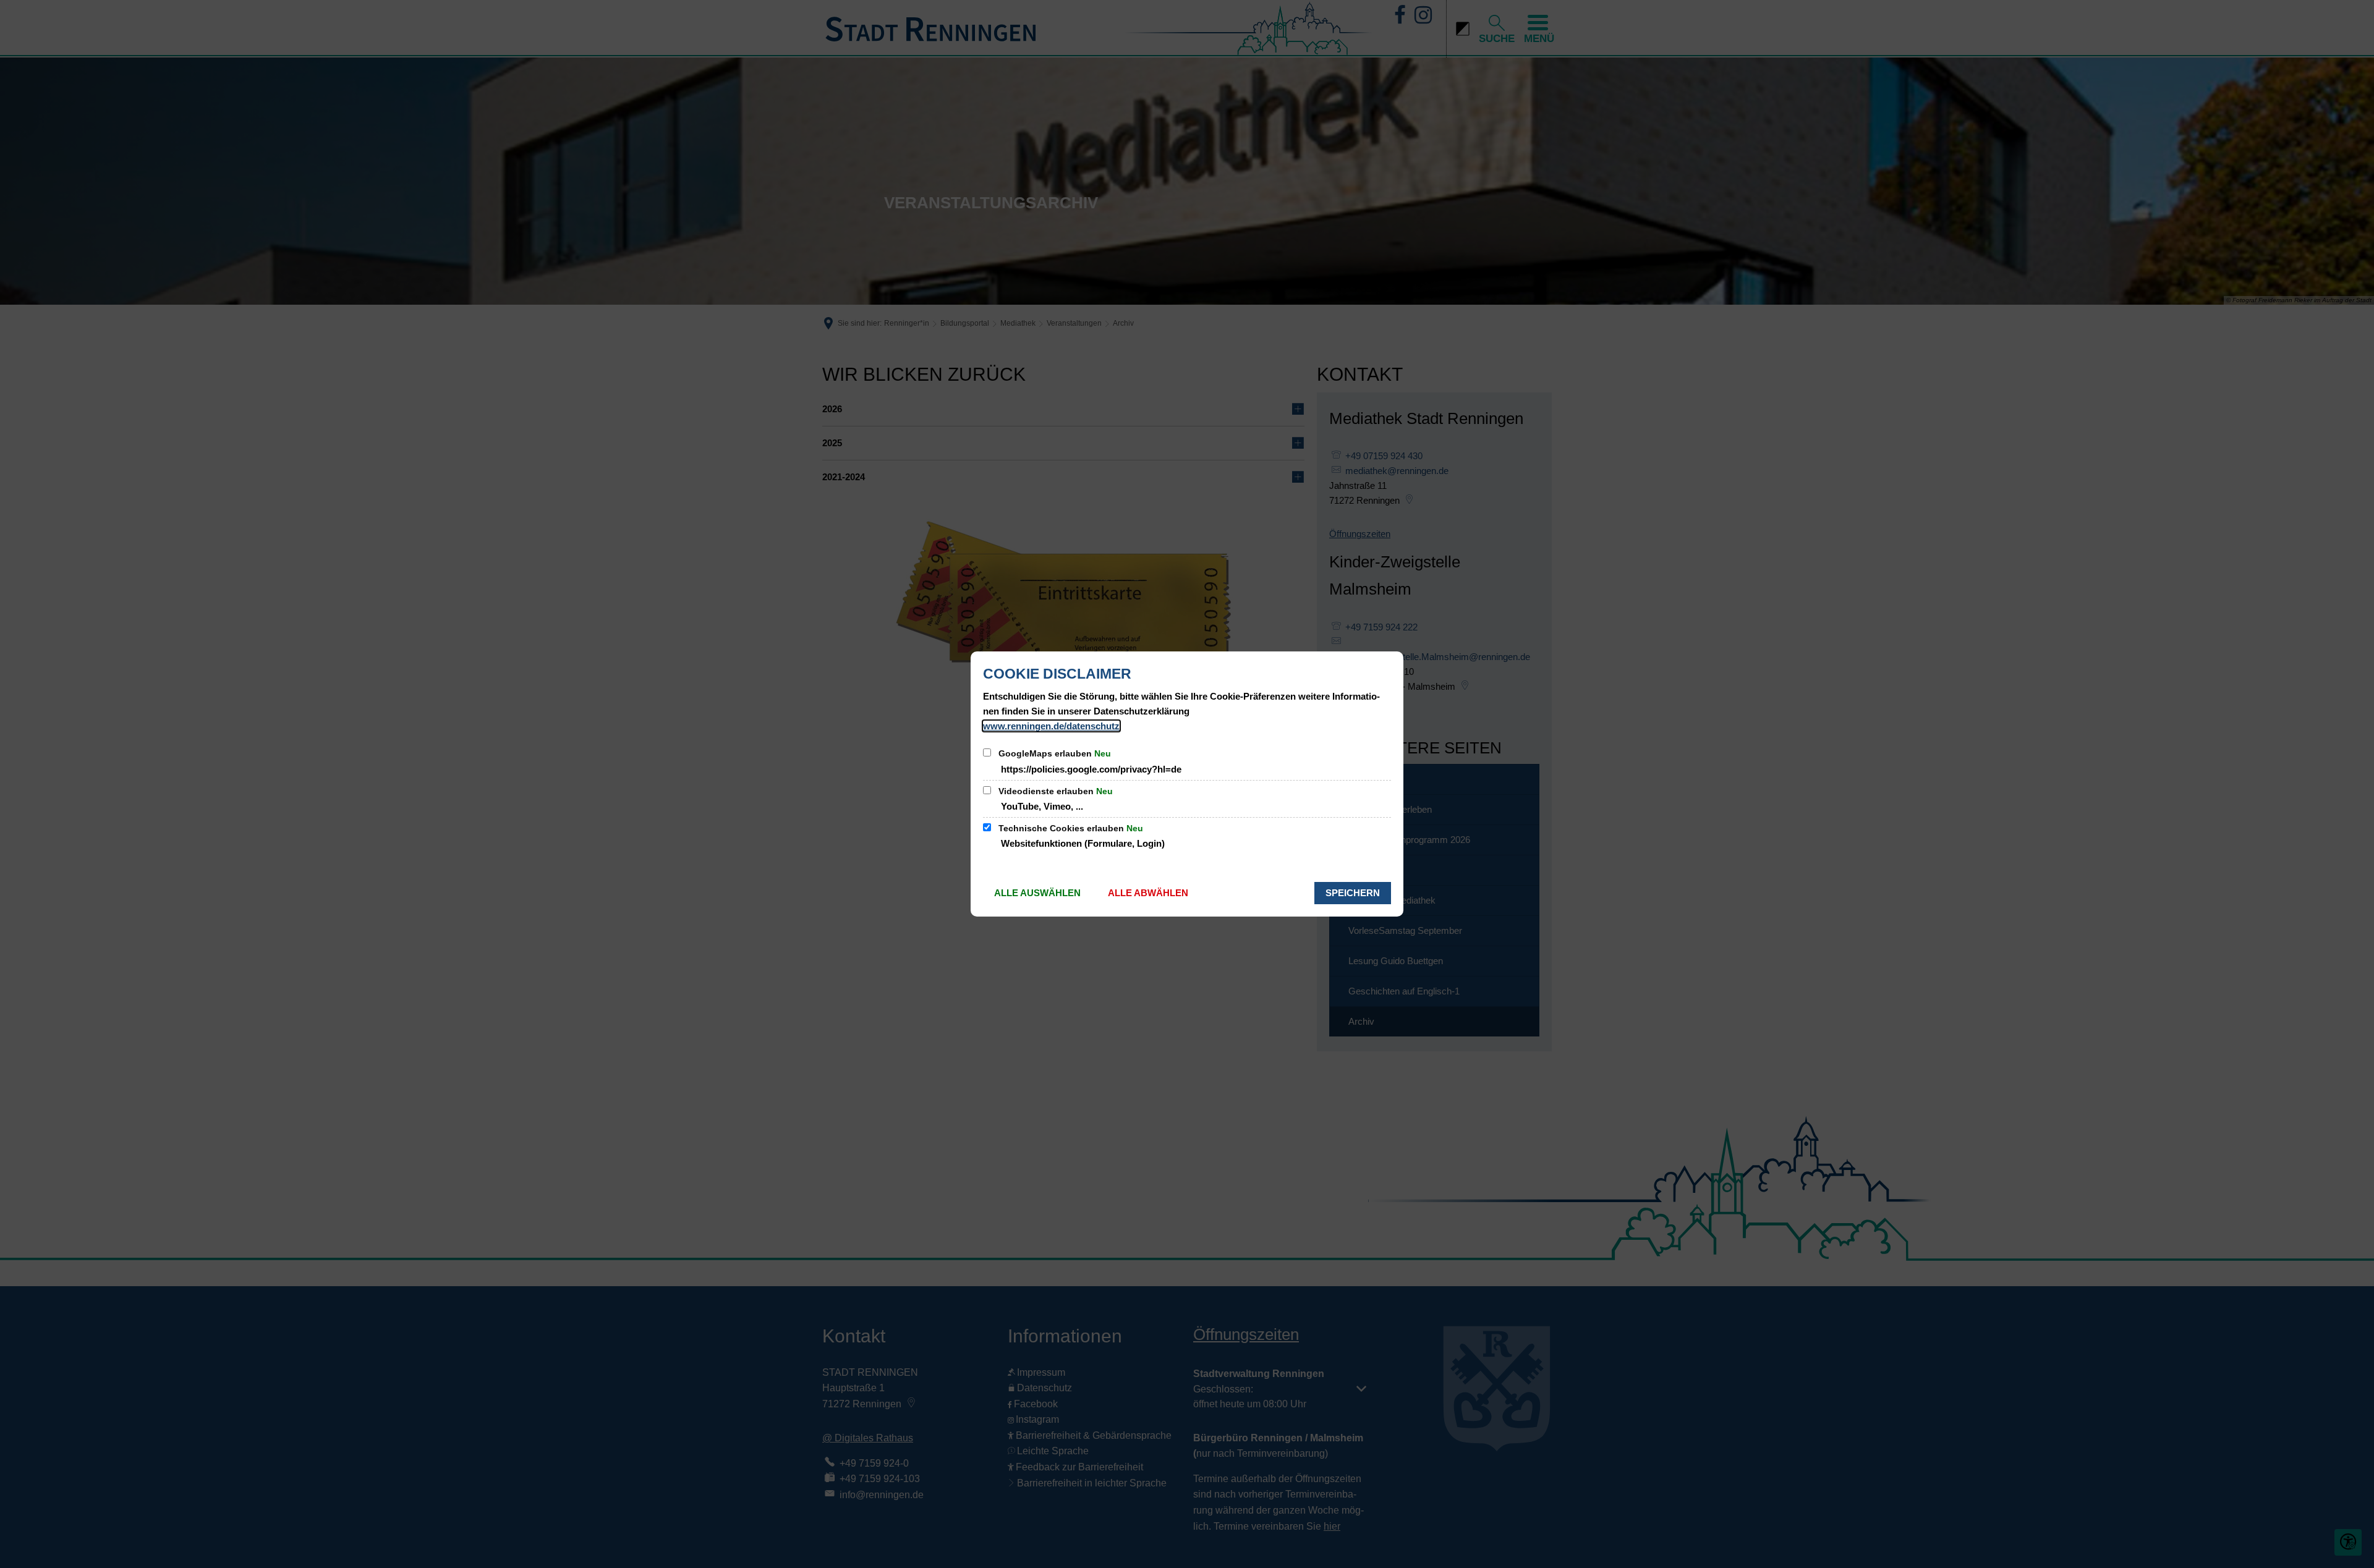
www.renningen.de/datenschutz (1051, 726)
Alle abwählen (1148, 893)
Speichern (1353, 893)
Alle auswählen (1037, 893)
